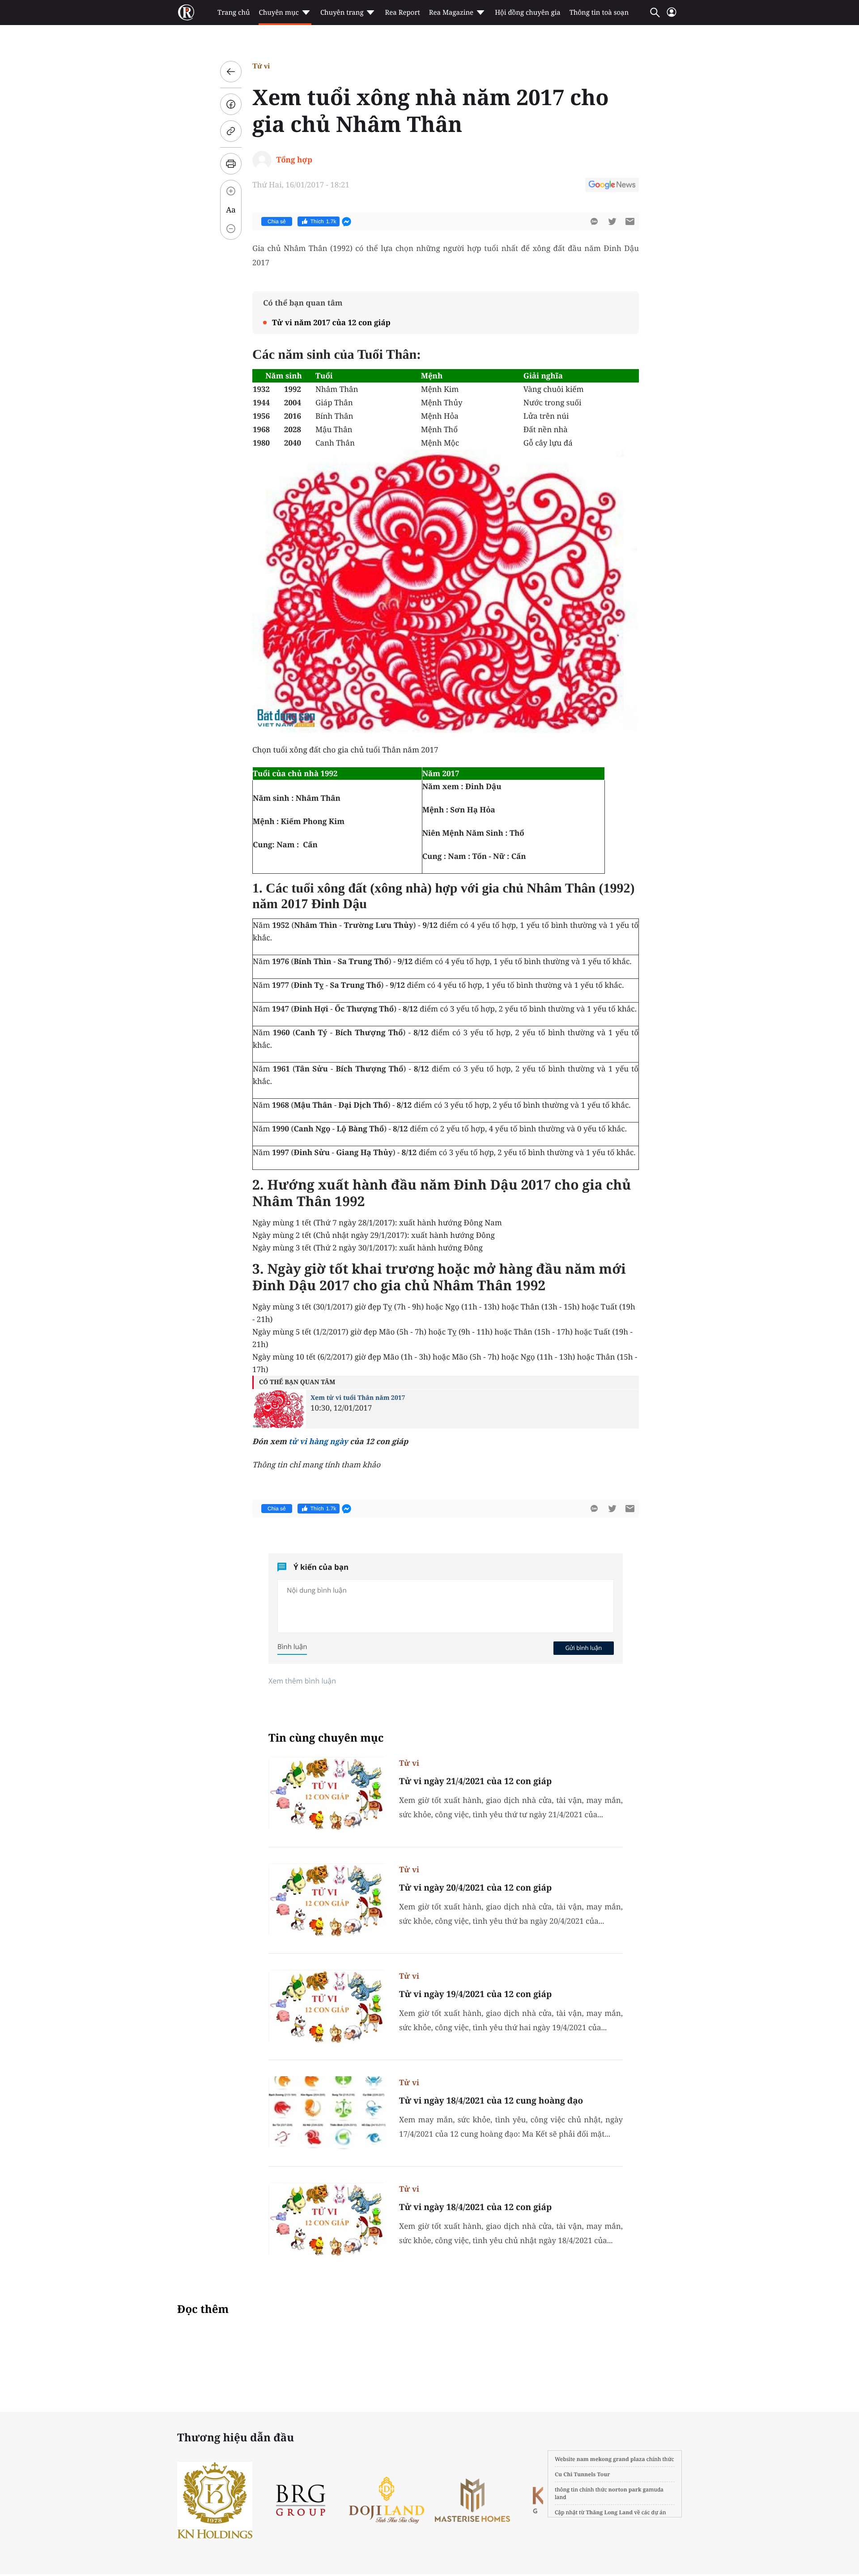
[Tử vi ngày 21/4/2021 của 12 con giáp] (327, 1794)
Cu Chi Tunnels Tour (583, 2474)
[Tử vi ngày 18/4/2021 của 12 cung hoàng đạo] (327, 2113)
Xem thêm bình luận (302, 1681)
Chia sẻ (277, 221)
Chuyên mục (279, 13)
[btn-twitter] (612, 221)
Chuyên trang (342, 13)
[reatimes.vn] (186, 13)
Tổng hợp (294, 159)
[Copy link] (231, 131)
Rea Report (402, 13)
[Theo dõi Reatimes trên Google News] (612, 186)
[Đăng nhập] (672, 16)
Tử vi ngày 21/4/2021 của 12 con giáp (475, 1781)
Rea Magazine (451, 13)
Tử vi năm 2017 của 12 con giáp (331, 322)
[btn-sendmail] (630, 221)
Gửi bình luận (583, 1648)
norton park (625, 2489)
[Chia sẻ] (231, 104)
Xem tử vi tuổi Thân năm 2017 (358, 1398)
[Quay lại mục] (231, 72)
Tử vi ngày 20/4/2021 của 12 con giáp (475, 1887)
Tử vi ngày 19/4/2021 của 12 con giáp (475, 1994)
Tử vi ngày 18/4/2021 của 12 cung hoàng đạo (491, 2100)
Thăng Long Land (610, 2512)
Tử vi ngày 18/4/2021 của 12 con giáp (475, 2207)
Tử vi (261, 66)
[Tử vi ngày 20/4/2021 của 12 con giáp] (327, 1900)
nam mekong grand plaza (611, 2459)
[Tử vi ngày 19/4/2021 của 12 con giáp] (327, 2007)
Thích (323, 221)
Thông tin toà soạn (599, 13)
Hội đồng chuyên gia (528, 13)
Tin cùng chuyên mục (326, 1738)
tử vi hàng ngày (318, 1441)
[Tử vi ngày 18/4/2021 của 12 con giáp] (327, 2220)
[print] (231, 164)
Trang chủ (234, 13)
